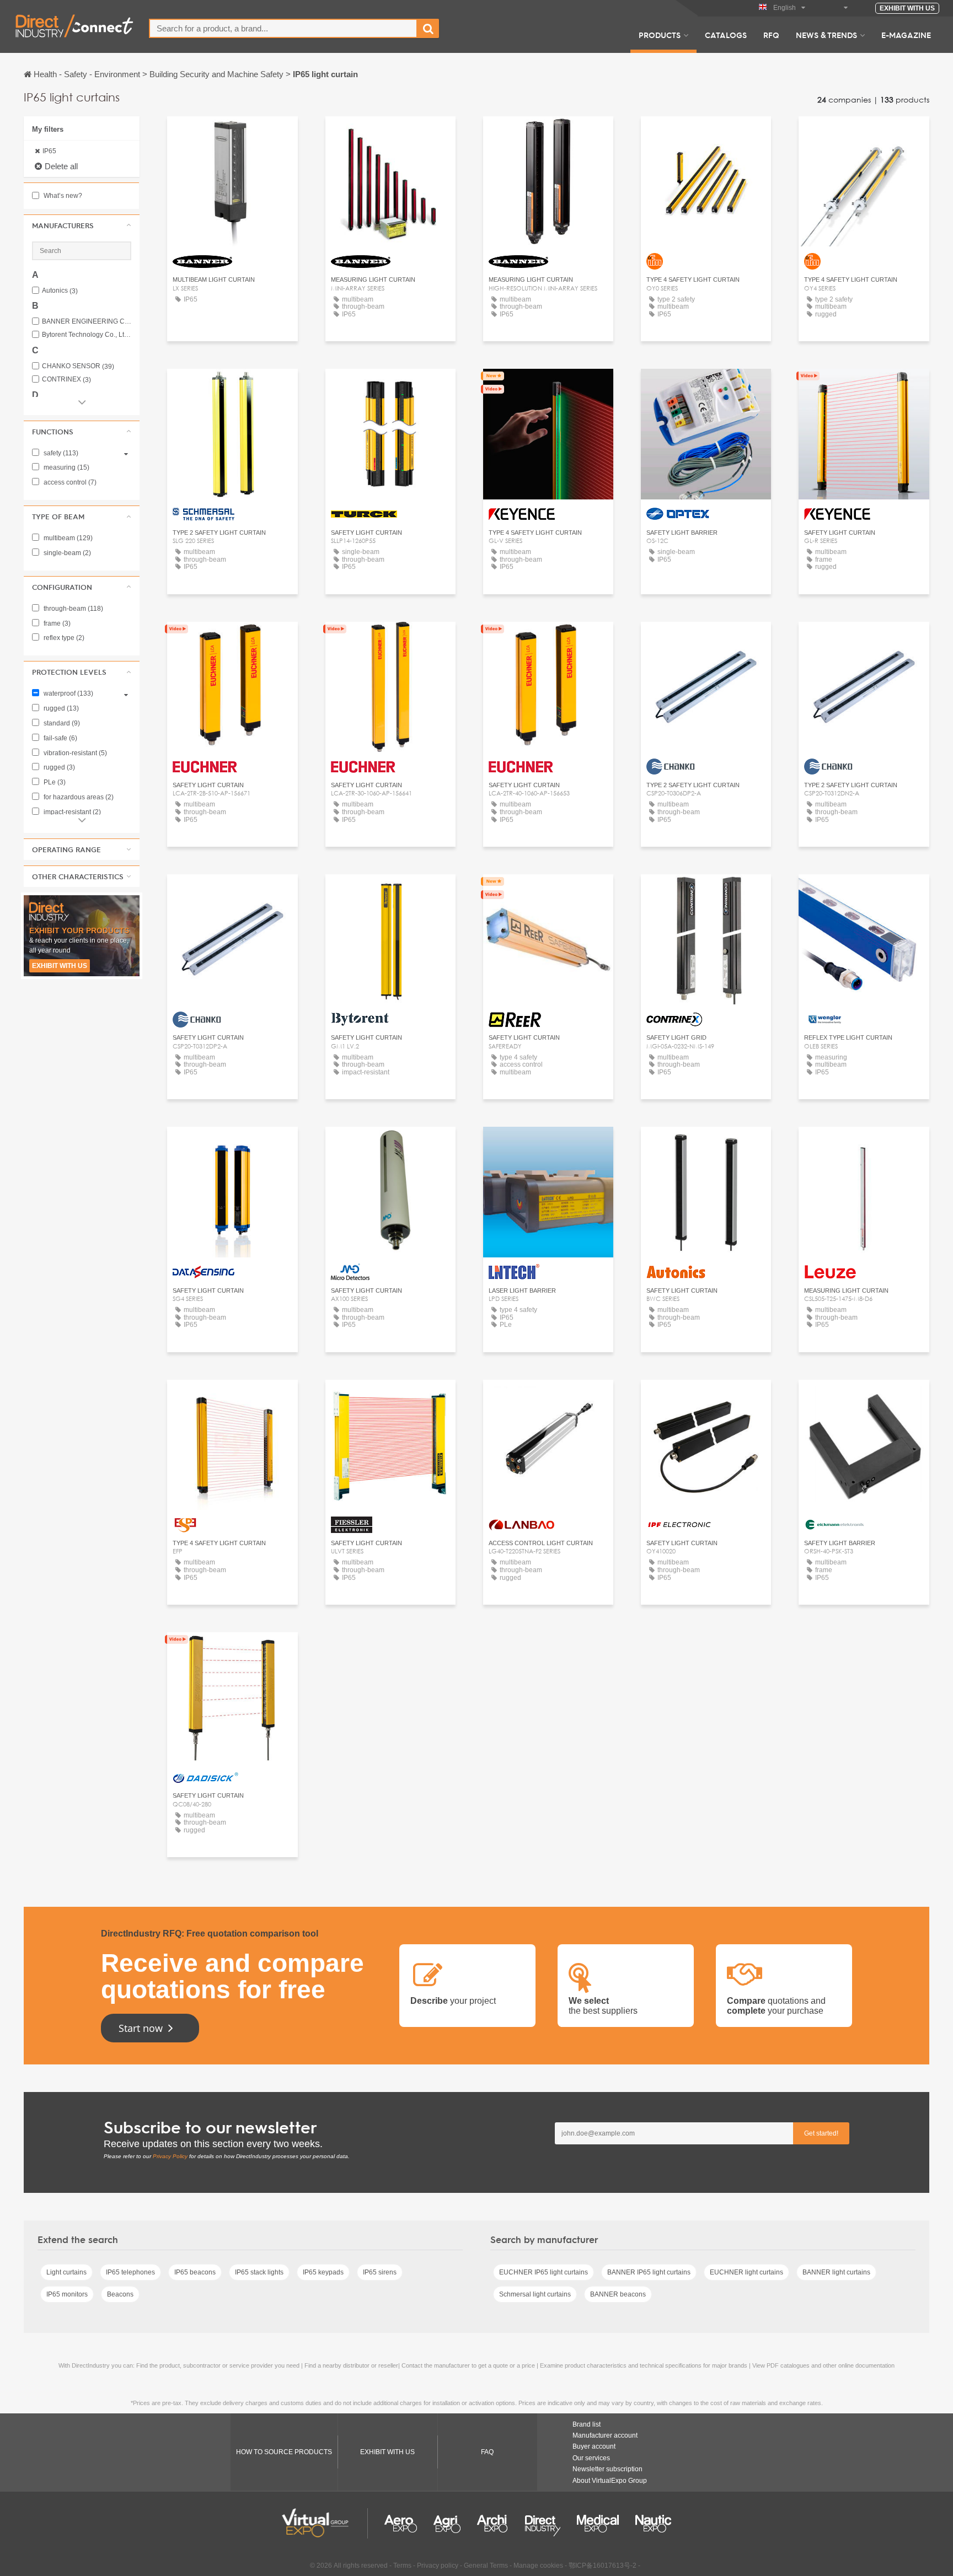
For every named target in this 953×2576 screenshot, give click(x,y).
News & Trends (826, 35)
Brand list (587, 2424)
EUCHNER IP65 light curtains (544, 2272)
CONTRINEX (66, 380)
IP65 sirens (380, 2272)
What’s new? (62, 196)
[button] (82, 225)
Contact (548, 387)
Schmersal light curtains (535, 2294)
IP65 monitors (67, 2294)
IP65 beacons (195, 2272)
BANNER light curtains (836, 2272)
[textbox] (283, 28)
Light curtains (66, 2272)
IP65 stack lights (259, 2272)
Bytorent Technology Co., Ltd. (87, 335)
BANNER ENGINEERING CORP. (87, 322)
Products (660, 35)
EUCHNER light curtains (746, 2272)
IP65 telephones (130, 2272)
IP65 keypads (323, 2272)
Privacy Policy (170, 2156)
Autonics (60, 291)
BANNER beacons (618, 2294)
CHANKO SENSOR (78, 366)
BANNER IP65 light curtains (649, 2272)
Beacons (120, 2294)
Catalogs (726, 35)
